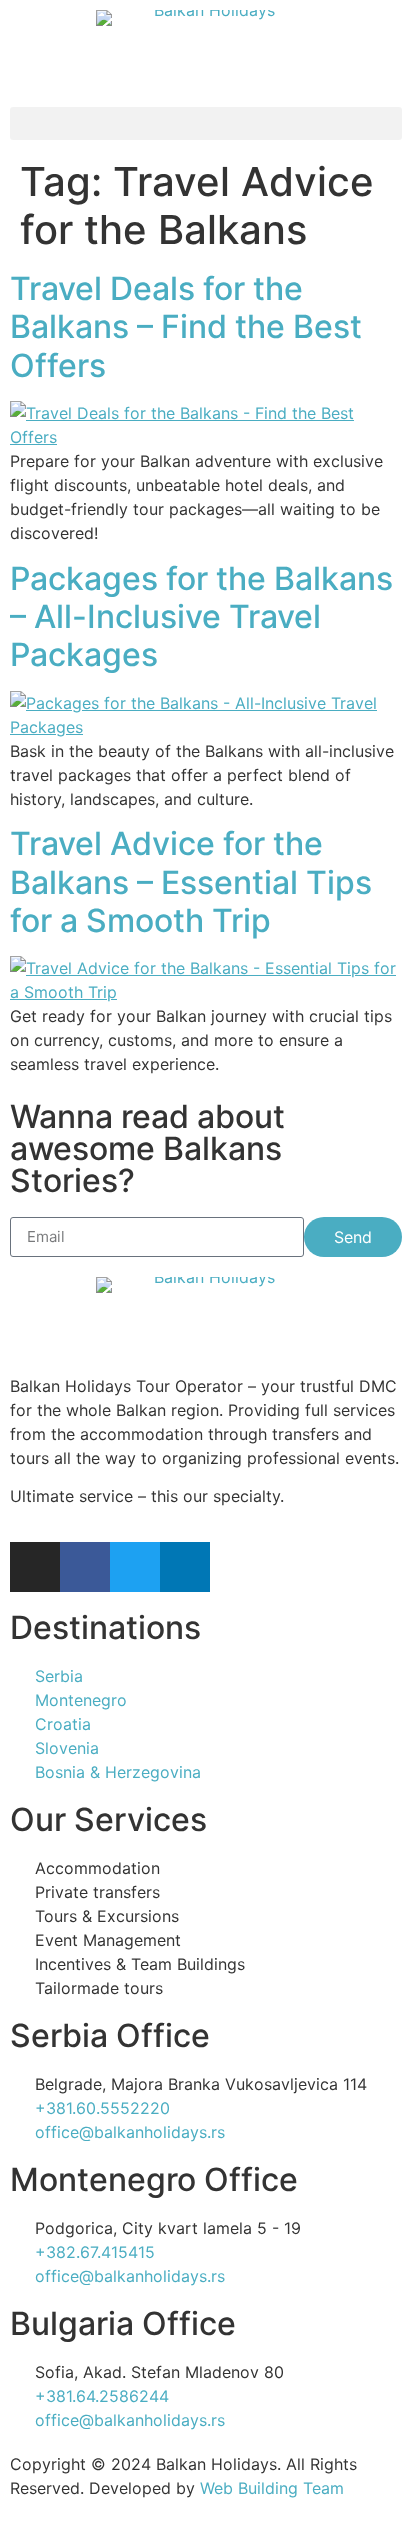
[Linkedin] (185, 1567)
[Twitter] (135, 1567)
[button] (206, 123)
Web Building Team (272, 2488)
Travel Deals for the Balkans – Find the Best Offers (186, 327)
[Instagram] (35, 1567)
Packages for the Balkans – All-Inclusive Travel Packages (201, 617)
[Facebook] (85, 1567)
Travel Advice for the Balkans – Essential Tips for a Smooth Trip (191, 882)
